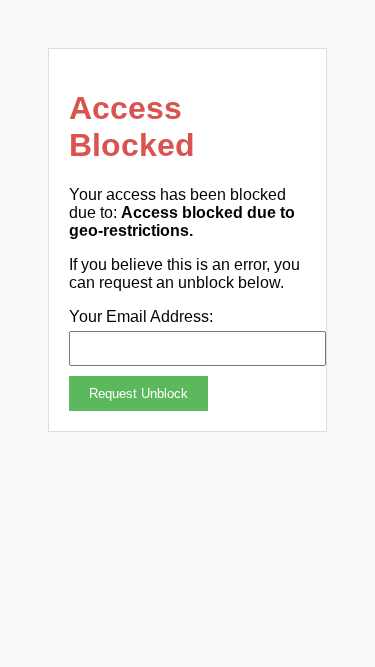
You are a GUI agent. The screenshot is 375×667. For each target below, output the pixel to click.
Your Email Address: (141, 316)
